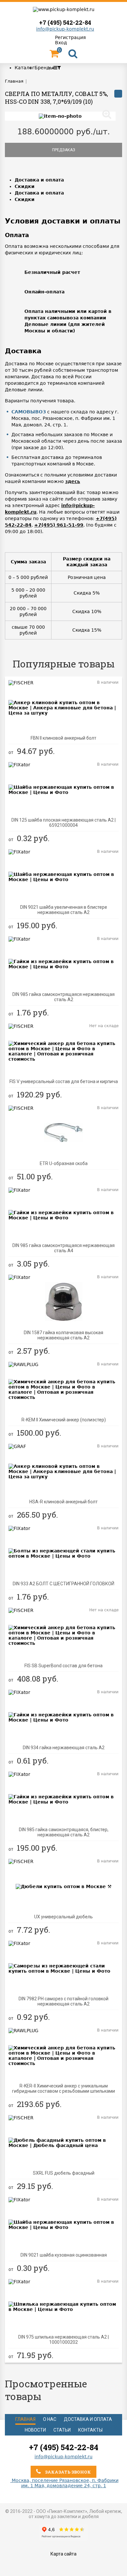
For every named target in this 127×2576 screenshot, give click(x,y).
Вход (61, 43)
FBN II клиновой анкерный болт (63, 738)
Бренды (44, 68)
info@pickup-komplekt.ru (65, 29)
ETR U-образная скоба (64, 1163)
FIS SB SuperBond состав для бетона (63, 1666)
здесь (73, 481)
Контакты (90, 2430)
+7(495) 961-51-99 (59, 525)
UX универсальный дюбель (63, 1917)
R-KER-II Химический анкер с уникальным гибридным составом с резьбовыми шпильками (63, 2088)
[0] (54, 55)
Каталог (25, 68)
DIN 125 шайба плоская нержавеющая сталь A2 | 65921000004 (63, 823)
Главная (25, 2419)
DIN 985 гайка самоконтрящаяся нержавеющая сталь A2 (63, 997)
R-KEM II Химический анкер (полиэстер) (64, 1420)
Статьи (62, 2430)
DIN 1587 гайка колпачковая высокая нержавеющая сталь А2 (63, 1335)
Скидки (25, 186)
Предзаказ (64, 150)
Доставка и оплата (39, 180)
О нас (50, 2419)
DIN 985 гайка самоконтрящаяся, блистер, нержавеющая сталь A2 (64, 1832)
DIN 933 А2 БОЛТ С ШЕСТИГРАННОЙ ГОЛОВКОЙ (63, 1584)
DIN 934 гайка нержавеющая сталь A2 (64, 1748)
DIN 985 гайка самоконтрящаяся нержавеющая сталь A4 (63, 1248)
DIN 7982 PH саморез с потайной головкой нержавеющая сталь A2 (63, 2001)
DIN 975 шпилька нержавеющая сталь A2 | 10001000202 (63, 2340)
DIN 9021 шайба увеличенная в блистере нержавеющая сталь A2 (64, 910)
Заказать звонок (67, 2472)
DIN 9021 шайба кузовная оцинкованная (64, 2255)
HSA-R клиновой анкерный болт (63, 1502)
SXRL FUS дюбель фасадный (64, 2173)
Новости (35, 2430)
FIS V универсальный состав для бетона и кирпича (64, 1081)
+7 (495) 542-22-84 (65, 22)
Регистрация (70, 37)
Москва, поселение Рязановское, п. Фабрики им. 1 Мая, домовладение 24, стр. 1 (64, 2483)
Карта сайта (63, 2554)
